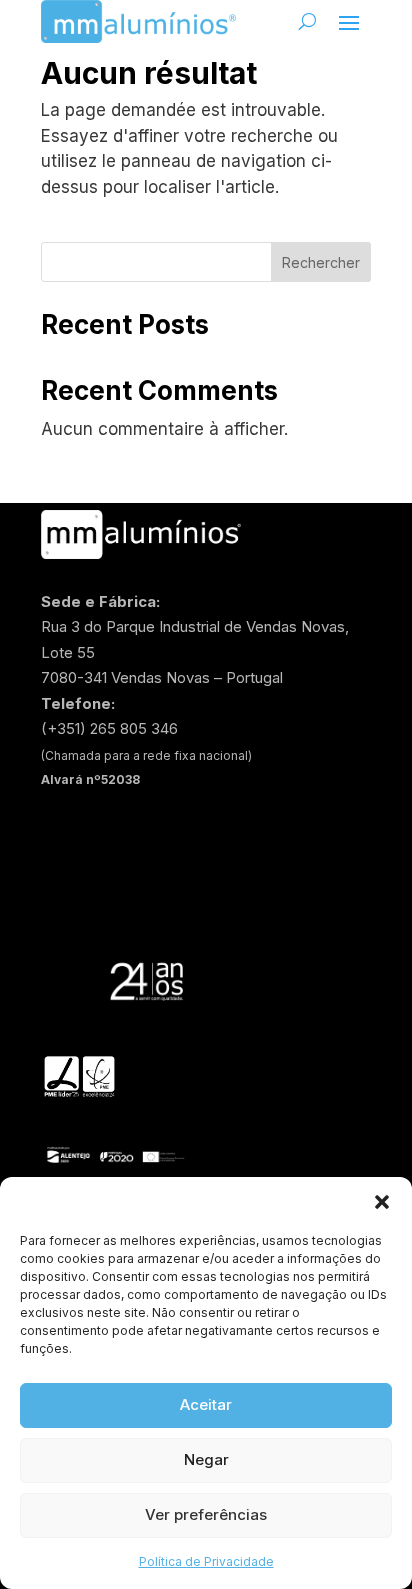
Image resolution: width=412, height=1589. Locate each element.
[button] (382, 1202)
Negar (206, 1459)
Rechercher (321, 262)
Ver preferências (206, 1514)
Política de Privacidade (206, 1561)
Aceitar (206, 1404)
